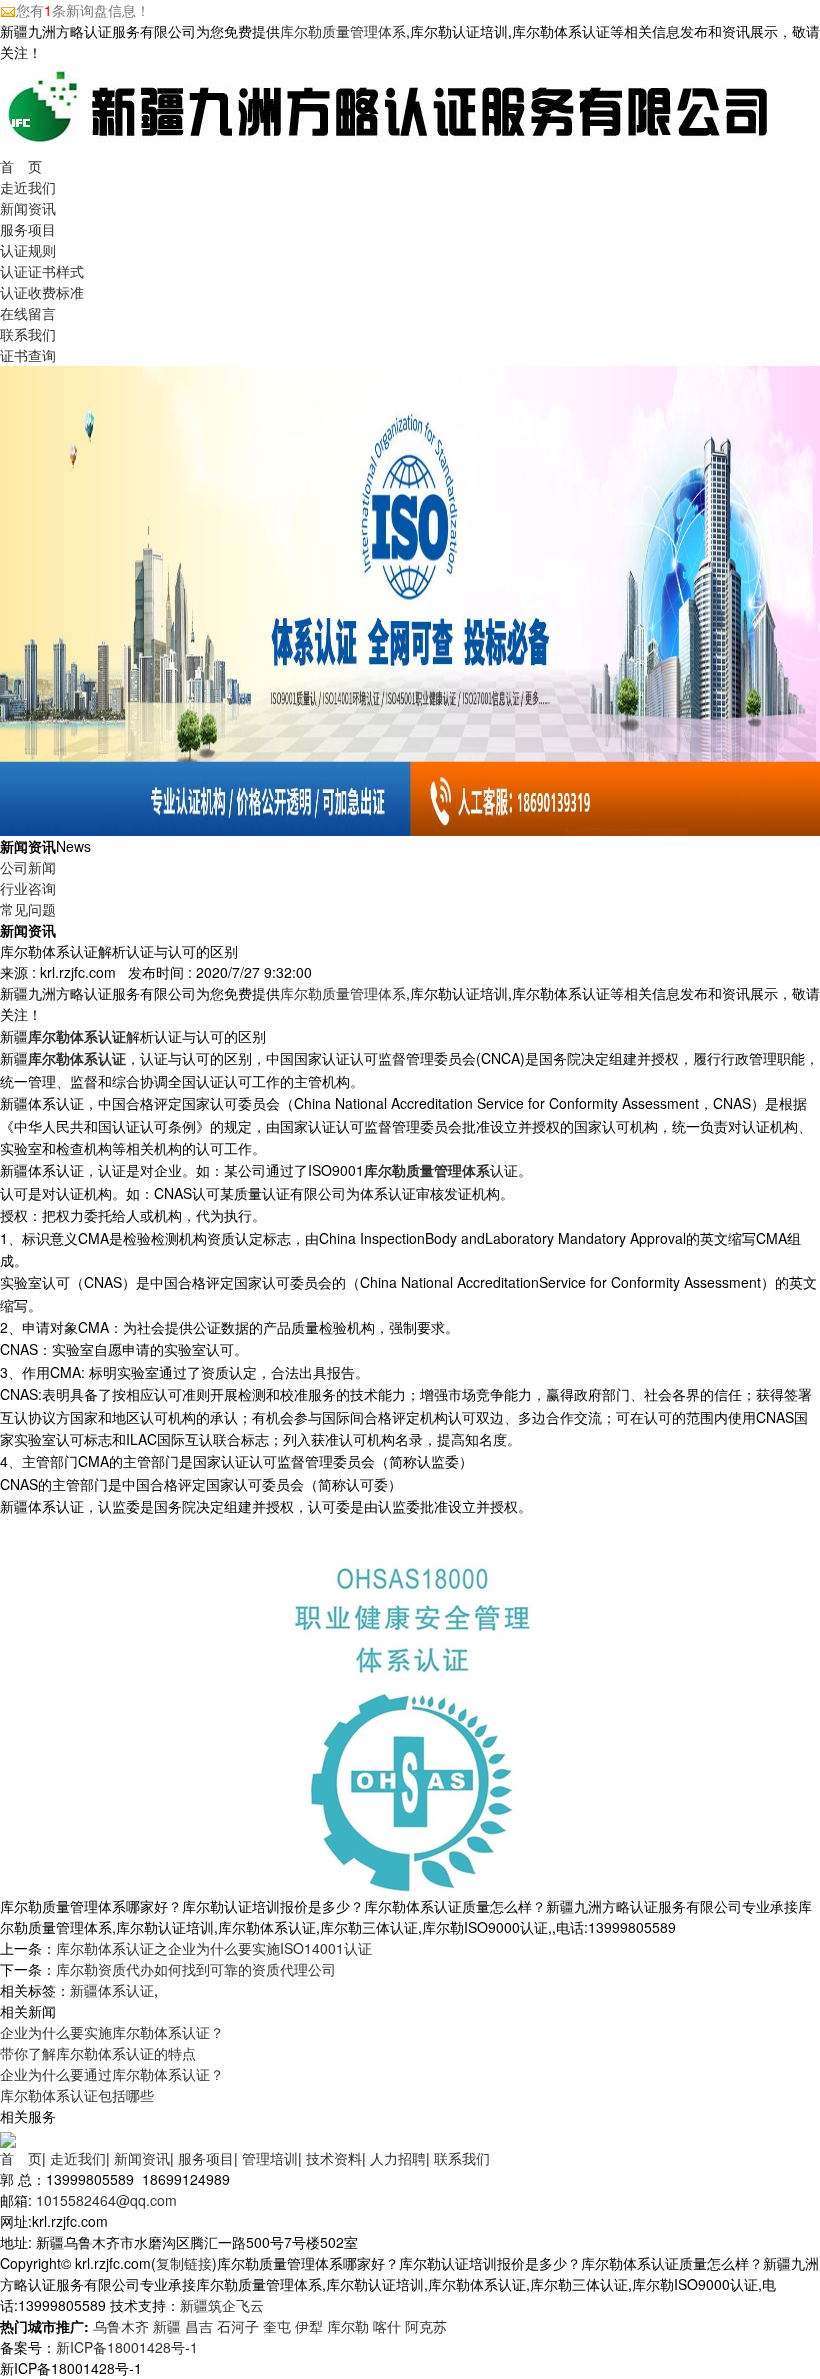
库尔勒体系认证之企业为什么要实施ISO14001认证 (214, 1948)
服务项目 (28, 229)
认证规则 (28, 250)
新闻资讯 (28, 208)
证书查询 (28, 355)
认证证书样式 (42, 271)
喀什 (387, 2326)
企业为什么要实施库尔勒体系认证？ (112, 2032)
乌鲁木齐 (121, 2326)
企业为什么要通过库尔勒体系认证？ (112, 2074)
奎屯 (277, 2326)
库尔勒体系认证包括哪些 (77, 2095)
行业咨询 (28, 888)
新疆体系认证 (112, 1990)
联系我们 (28, 334)
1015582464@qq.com (106, 2200)
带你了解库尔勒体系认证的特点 (98, 2053)
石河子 (238, 2326)
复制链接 (184, 2263)
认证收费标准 (42, 292)
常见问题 (28, 909)
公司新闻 (28, 867)
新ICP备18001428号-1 (127, 2347)
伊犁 (309, 2326)
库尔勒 (348, 2326)
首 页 (21, 166)
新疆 (167, 2326)
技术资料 (334, 2158)
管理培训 (270, 2158)
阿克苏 (426, 2326)
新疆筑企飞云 (222, 2305)
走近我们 (28, 187)
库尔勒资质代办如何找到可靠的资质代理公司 (196, 1969)
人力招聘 (398, 2158)
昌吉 (199, 2326)
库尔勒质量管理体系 (343, 31)
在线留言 (28, 313)
